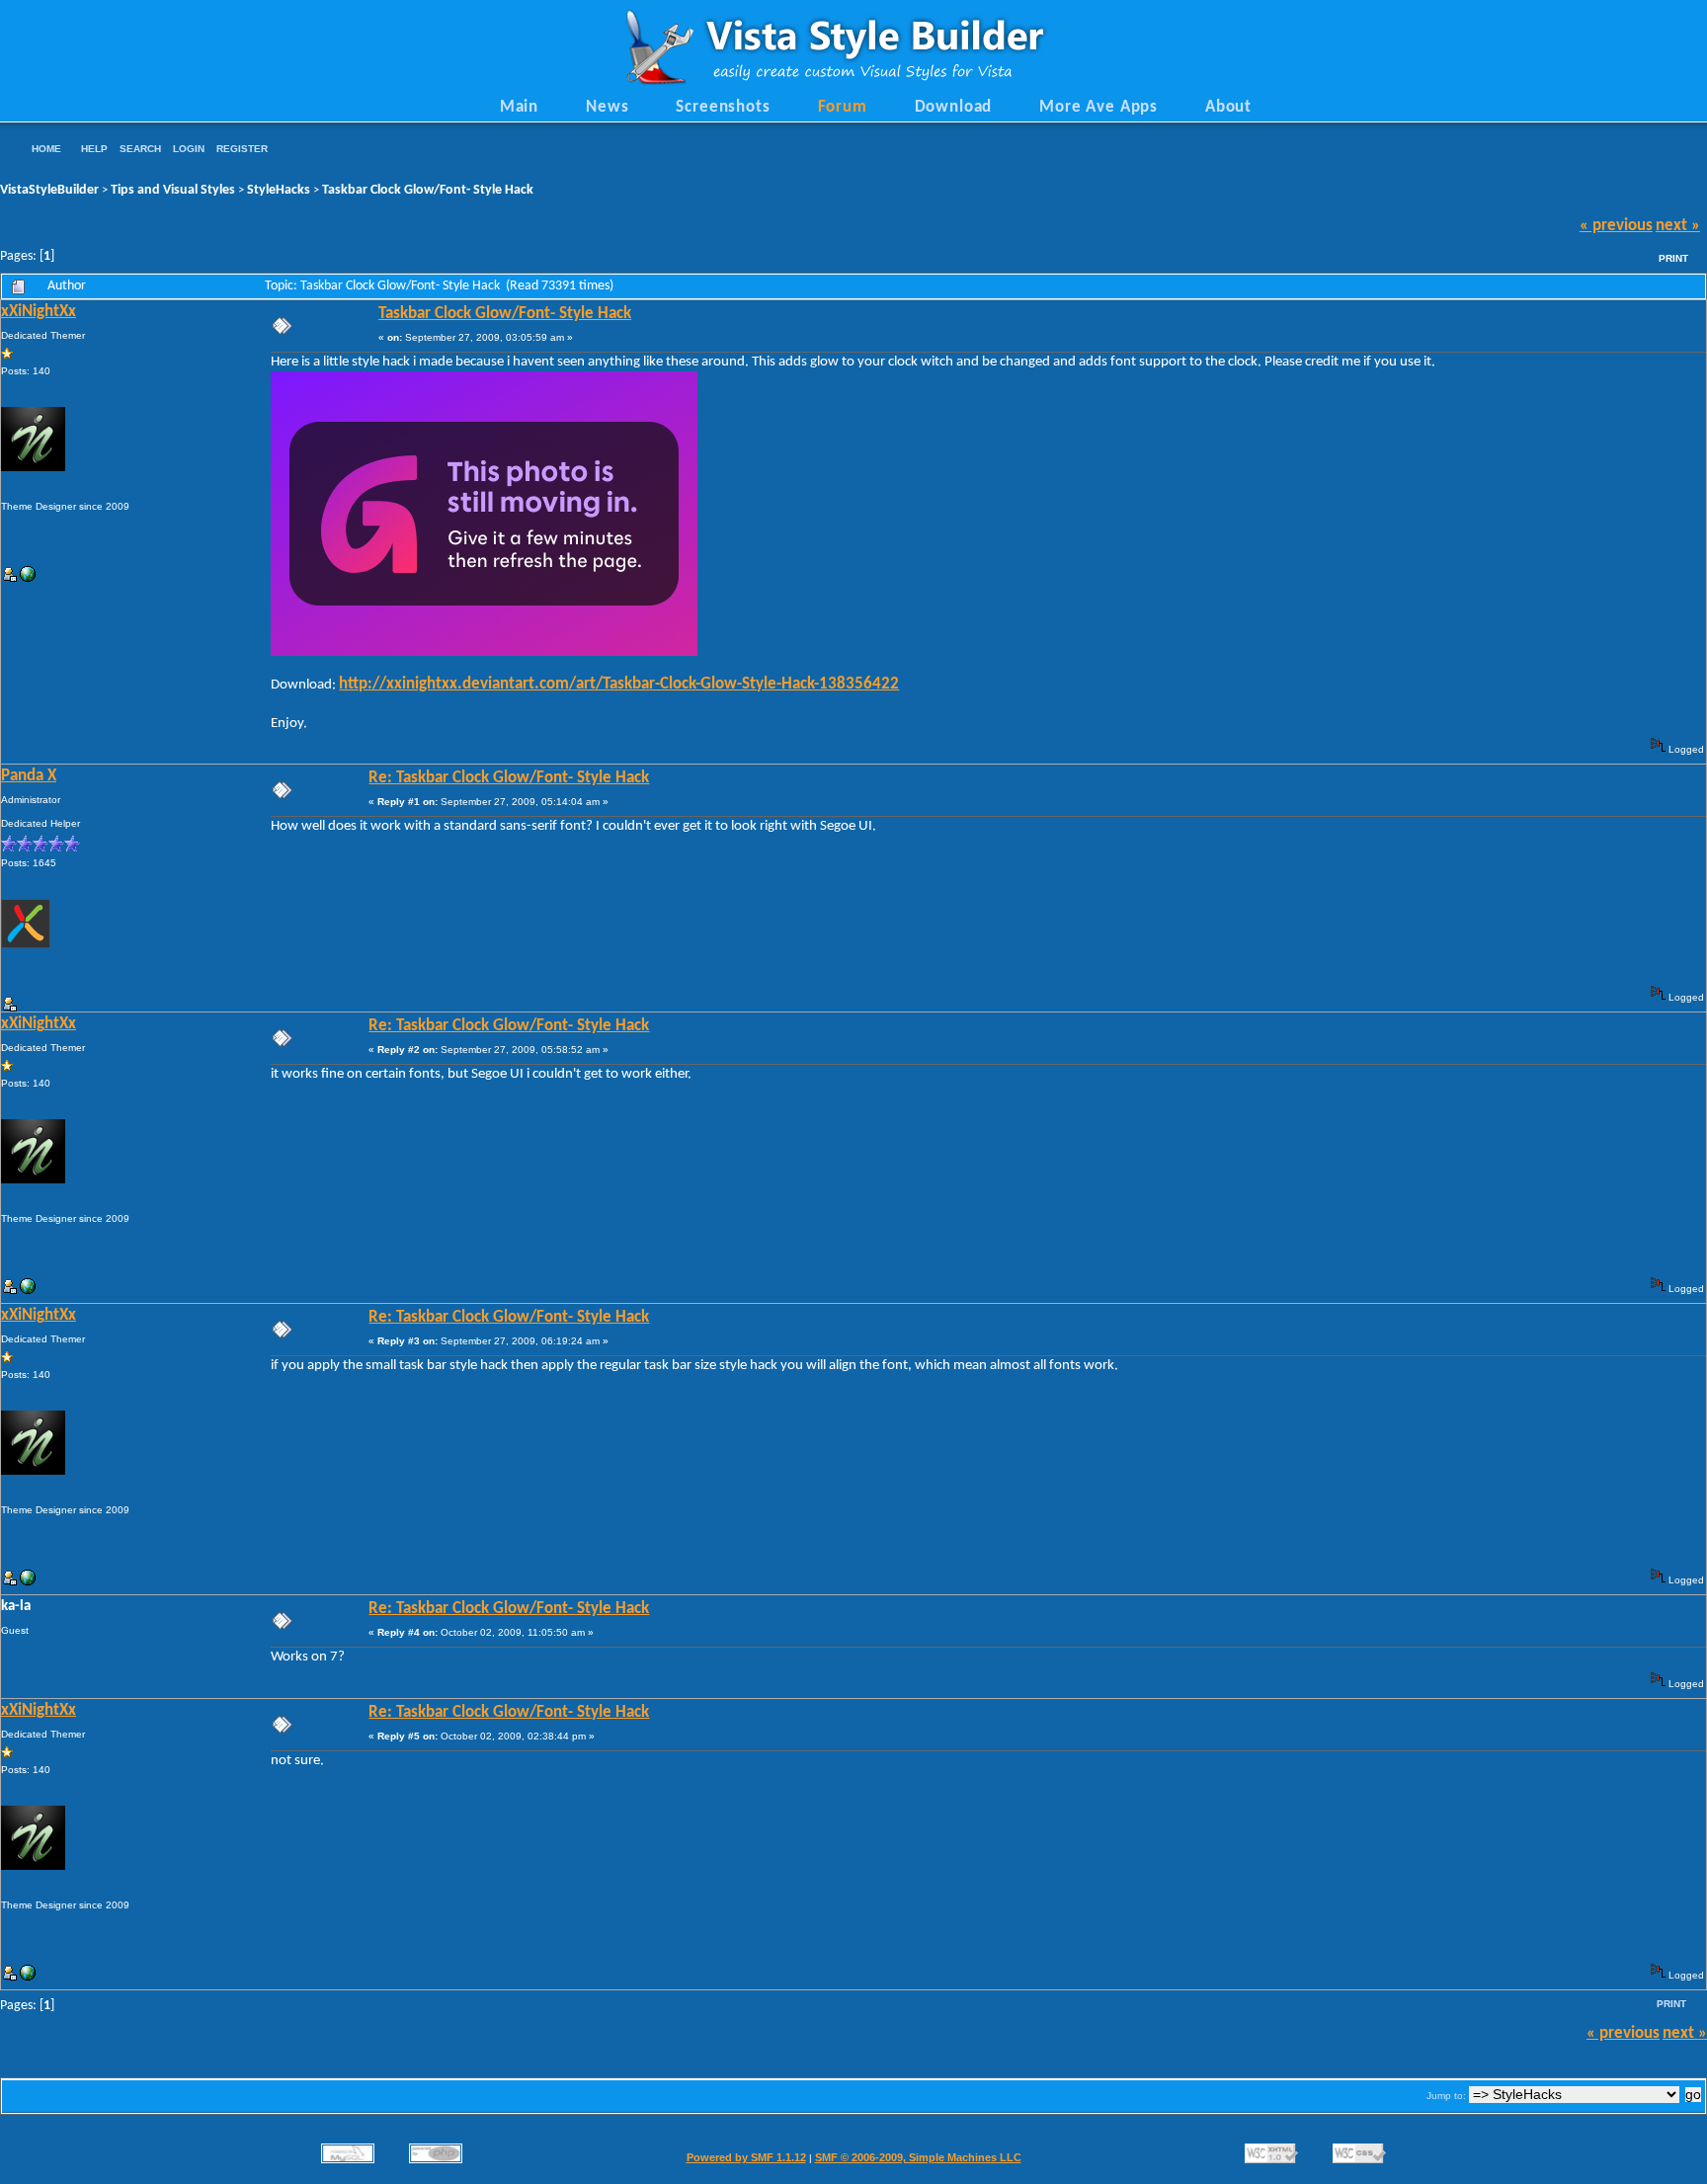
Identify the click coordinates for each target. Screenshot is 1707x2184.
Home (46, 149)
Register (242, 149)
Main (519, 108)
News (607, 108)
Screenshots (723, 108)
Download (954, 108)
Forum (843, 108)
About (1228, 108)
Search (140, 149)
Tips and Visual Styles (173, 190)
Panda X (29, 776)
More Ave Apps (1098, 108)
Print (1673, 258)
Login (189, 149)
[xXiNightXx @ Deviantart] (28, 578)
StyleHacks (279, 190)
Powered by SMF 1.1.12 (746, 2157)
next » (1678, 226)
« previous (1616, 226)
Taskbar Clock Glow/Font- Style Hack (428, 190)
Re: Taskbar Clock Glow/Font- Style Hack (509, 778)
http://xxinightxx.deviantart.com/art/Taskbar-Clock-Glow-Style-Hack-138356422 (619, 685)
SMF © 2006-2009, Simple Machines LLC (918, 2157)
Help (94, 149)
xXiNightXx (39, 312)
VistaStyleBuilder (49, 190)
